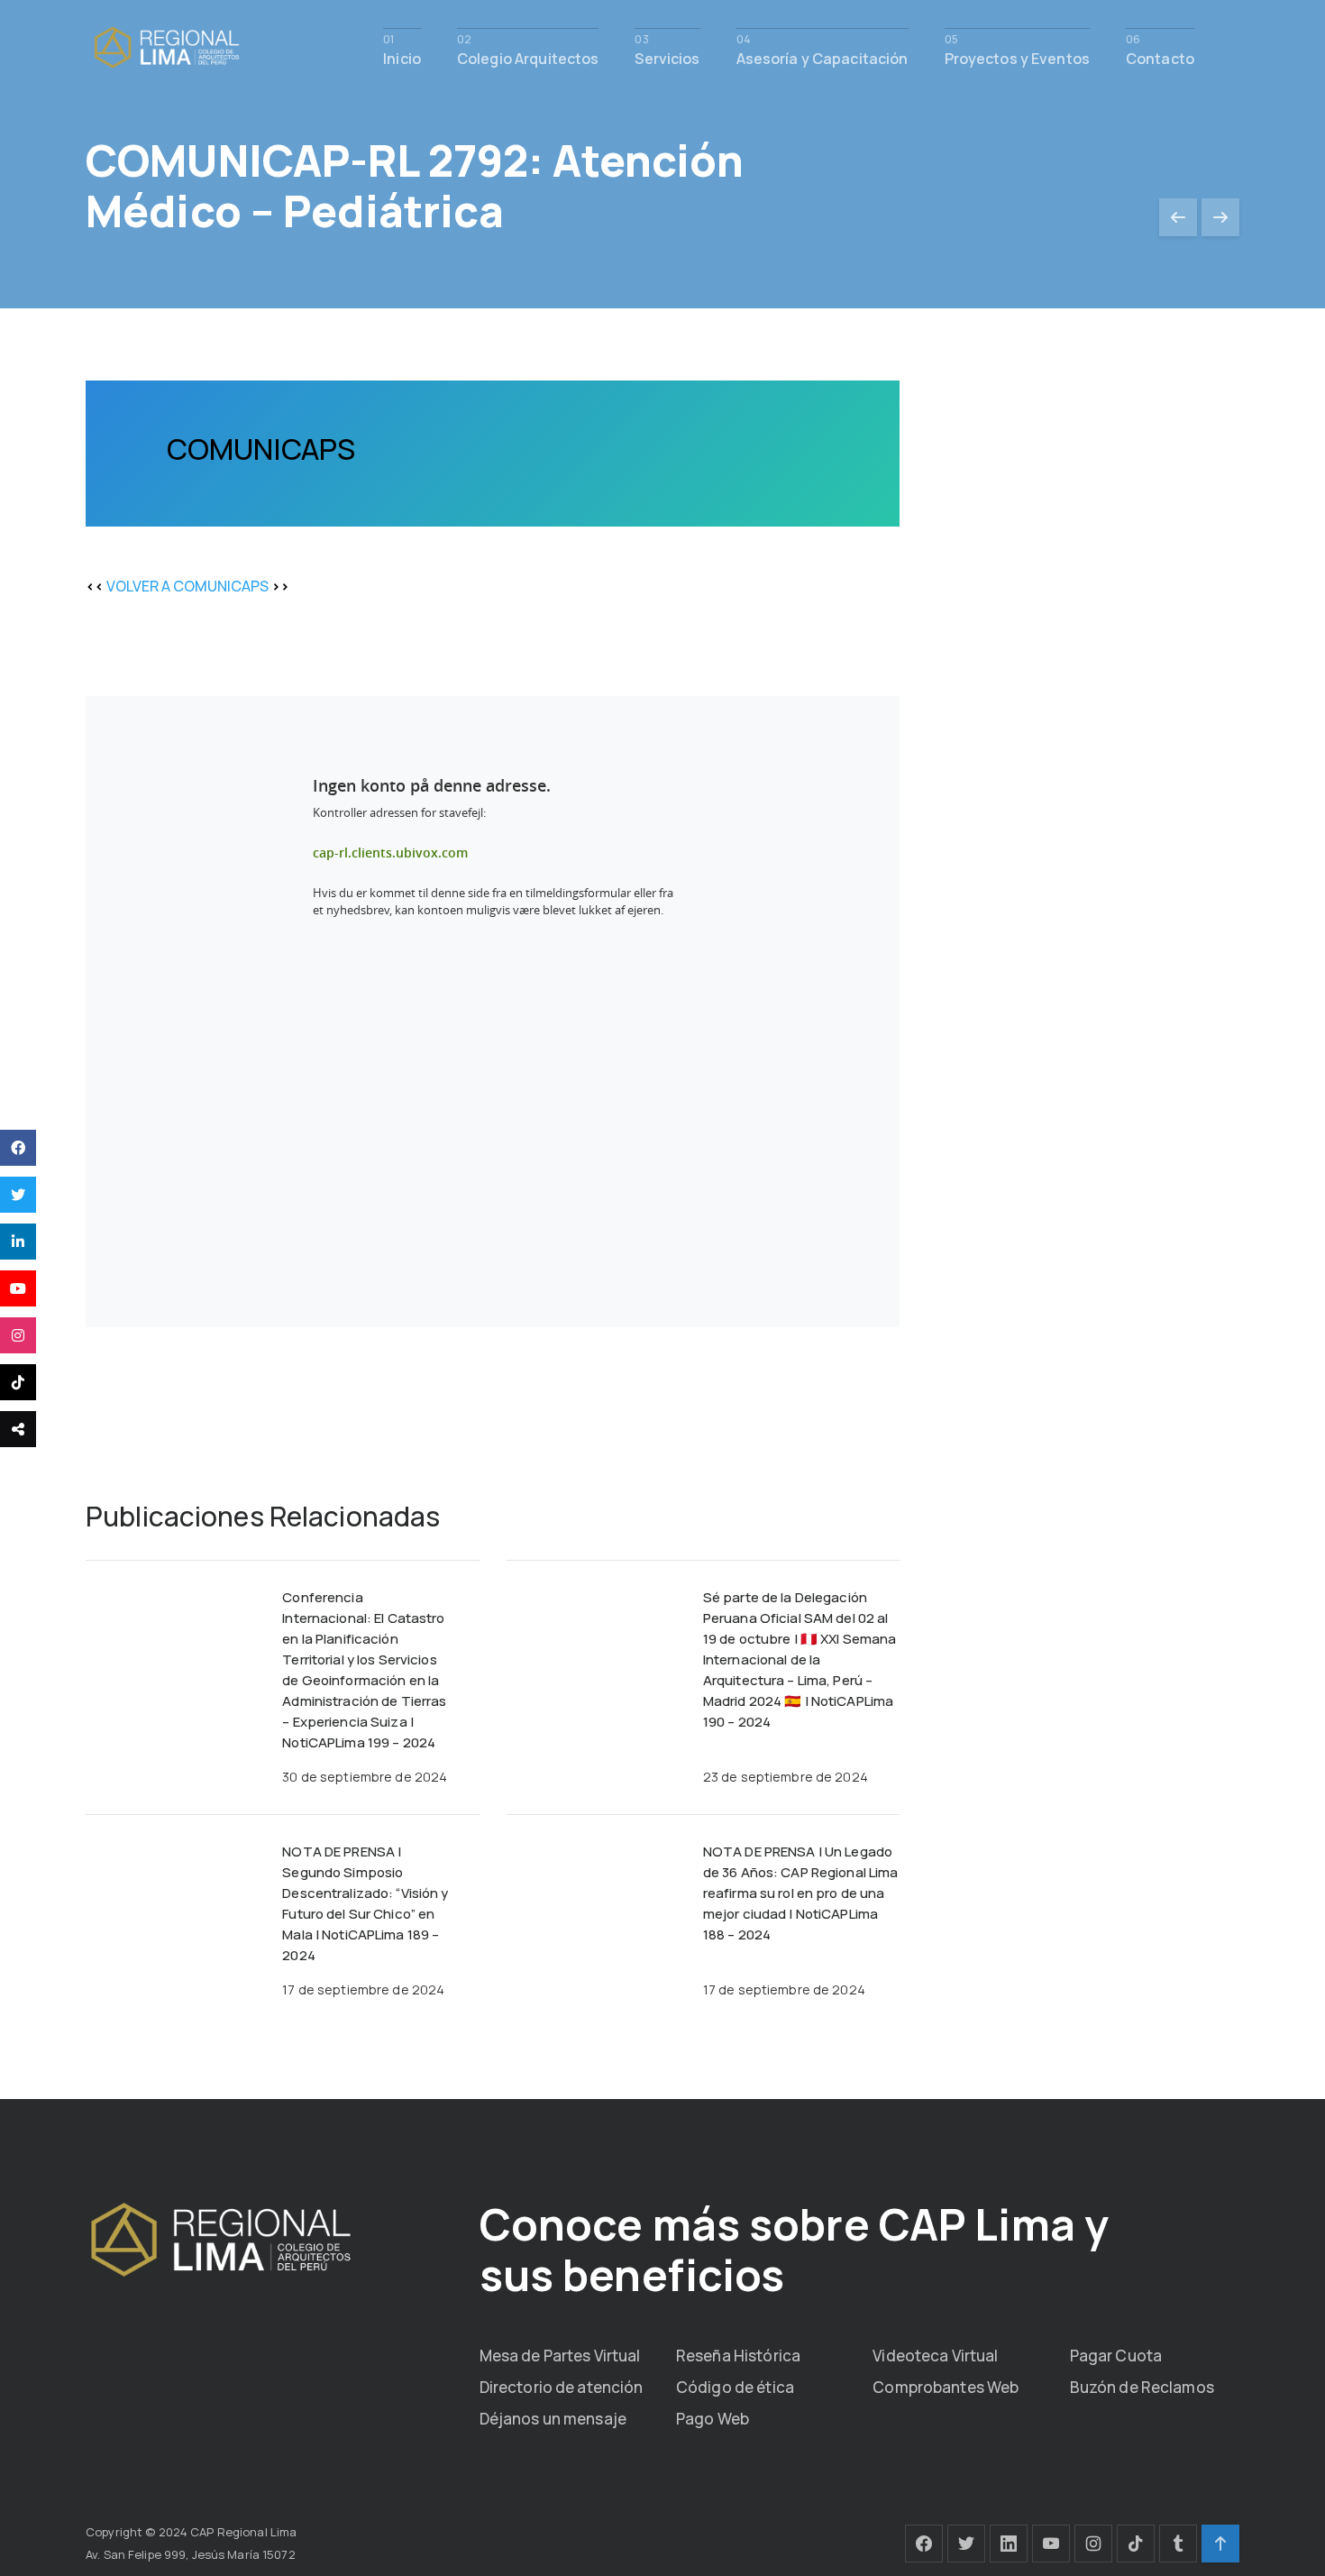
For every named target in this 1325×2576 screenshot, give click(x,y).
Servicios (667, 57)
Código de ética (735, 2387)
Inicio (402, 57)
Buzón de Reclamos (1142, 2387)
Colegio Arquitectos (528, 57)
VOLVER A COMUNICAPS (187, 586)
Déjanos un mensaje (553, 2419)
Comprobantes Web (946, 2387)
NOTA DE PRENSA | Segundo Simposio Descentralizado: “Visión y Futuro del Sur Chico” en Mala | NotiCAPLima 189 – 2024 (365, 1903)
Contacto (1160, 57)
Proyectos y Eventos (1017, 57)
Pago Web (713, 2419)
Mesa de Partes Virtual (560, 2356)
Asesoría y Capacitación (822, 57)
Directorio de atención (562, 2387)
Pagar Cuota (1116, 2356)
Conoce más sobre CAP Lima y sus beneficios (794, 2249)
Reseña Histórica (738, 2356)
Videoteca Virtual (935, 2356)
